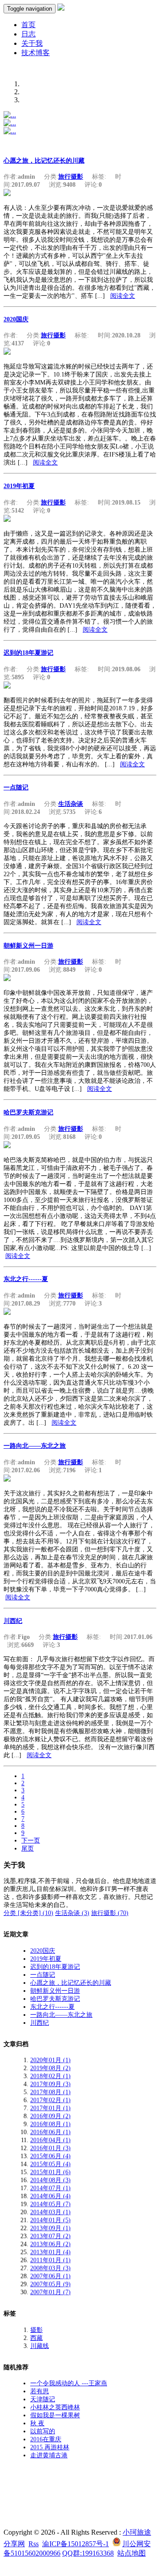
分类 (11, 1913)
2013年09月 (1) (50, 2228)
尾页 (28, 1849)
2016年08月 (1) (50, 2124)
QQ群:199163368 (88, 2553)
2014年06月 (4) (50, 2196)
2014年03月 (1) (50, 2212)
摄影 (36, 2330)
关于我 (32, 43)
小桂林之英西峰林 (55, 2407)
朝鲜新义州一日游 (28, 946)
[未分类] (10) (36, 1913)
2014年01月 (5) (50, 2220)
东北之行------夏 (26, 1279)
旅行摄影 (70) (110, 1913)
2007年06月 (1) (50, 2276)
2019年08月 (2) (50, 2068)
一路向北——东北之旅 (35, 1446)
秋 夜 (37, 2423)
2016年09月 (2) (50, 2116)
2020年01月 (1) (50, 2060)
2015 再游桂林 (50, 2447)
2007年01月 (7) (50, 2292)
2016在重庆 (46, 2439)
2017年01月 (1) (50, 2108)
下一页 (31, 1841)
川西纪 (13, 1621)
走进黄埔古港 (49, 2455)
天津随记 (43, 2399)
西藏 (36, 2338)
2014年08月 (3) (50, 2180)
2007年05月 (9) (50, 2284)
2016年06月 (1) (50, 2132)
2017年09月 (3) (50, 2084)
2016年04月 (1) (50, 2140)
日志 (28, 34)
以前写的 (43, 2431)
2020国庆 (16, 319)
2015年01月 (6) (50, 2172)
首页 (28, 25)
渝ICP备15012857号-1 (76, 2544)
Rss (34, 2544)
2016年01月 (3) (50, 2148)
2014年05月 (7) (50, 2204)
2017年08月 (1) (50, 2092)
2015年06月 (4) (50, 2156)
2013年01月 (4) (50, 2252)
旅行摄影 (71, 177)
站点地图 (132, 2553)
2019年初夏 (19, 486)
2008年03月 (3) (50, 2268)
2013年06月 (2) (50, 2244)
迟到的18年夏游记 (28, 653)
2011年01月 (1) (50, 2260)
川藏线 (40, 2346)
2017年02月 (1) (50, 2100)
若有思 (40, 2391)
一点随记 (16, 787)
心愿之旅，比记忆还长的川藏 (44, 161)
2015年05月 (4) (50, 2164)
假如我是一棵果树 (55, 2415)
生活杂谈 (71, 804)
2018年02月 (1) (50, 2076)
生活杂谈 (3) (72, 1913)
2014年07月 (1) (50, 2188)
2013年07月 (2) (50, 2236)
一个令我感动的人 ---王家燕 (69, 2383)
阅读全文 (123, 296)
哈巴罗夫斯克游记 (28, 1112)
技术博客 (36, 53)
